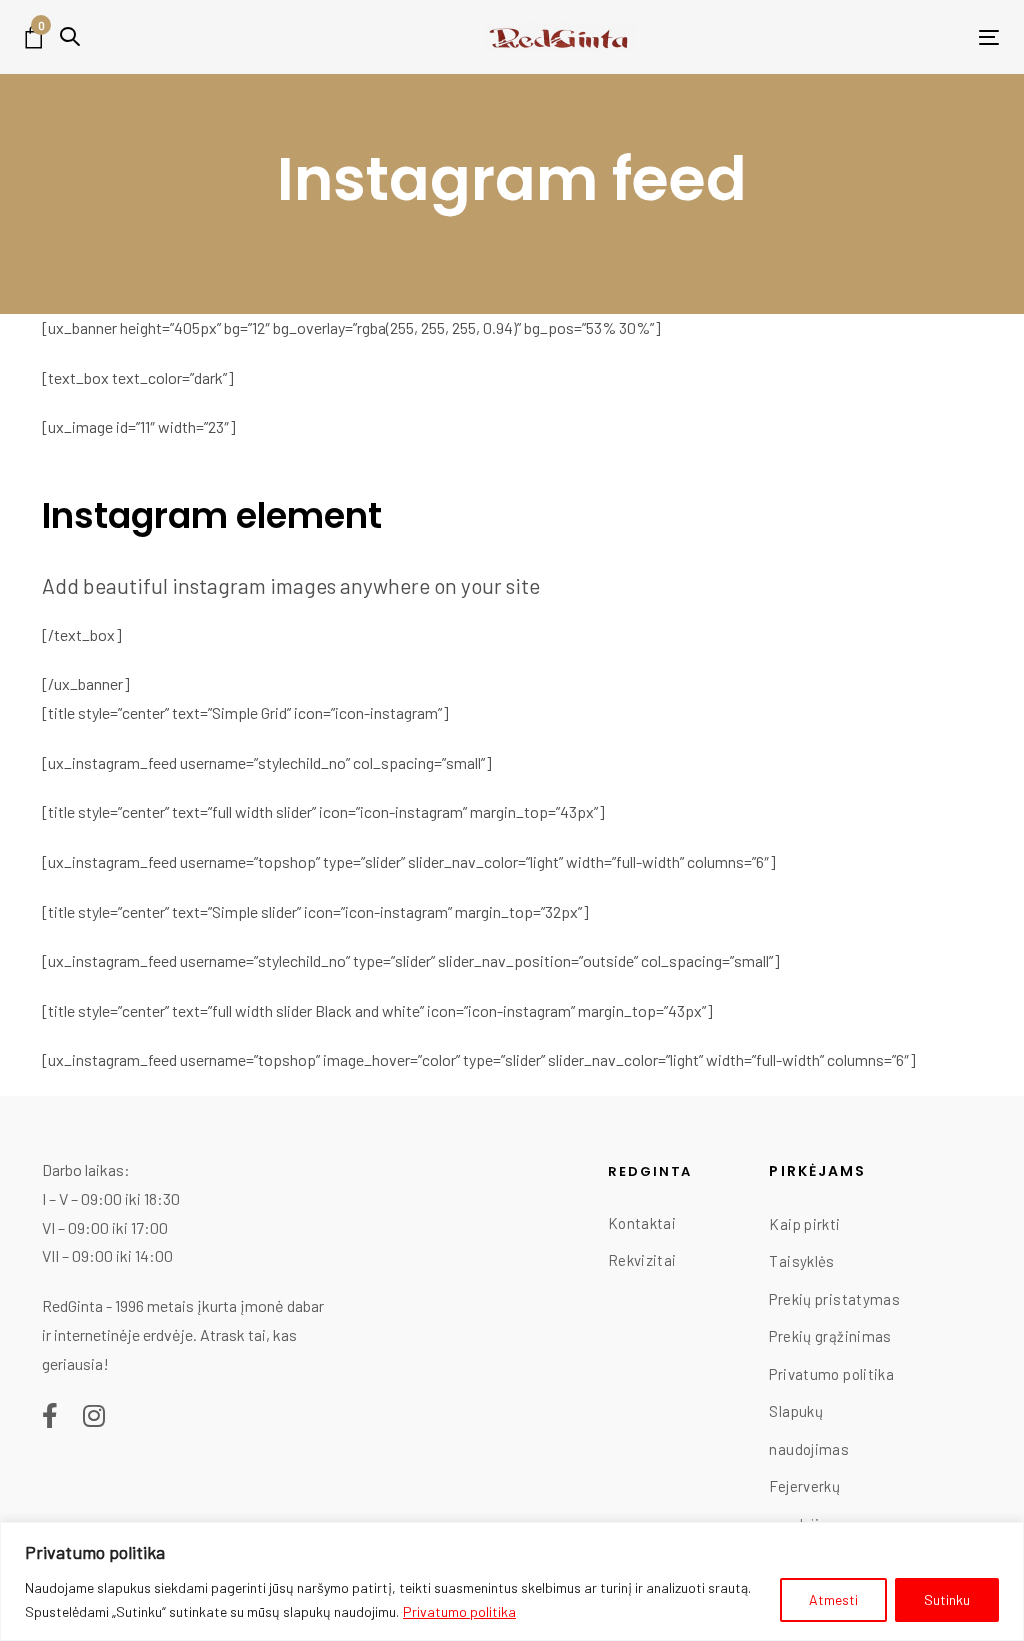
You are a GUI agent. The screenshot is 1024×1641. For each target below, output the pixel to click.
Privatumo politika (459, 1611)
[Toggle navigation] (885, 37)
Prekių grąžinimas (830, 1336)
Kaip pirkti (804, 1224)
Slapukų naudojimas (809, 1430)
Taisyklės (801, 1261)
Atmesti (833, 1599)
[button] (70, 36)
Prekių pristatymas (834, 1299)
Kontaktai (642, 1223)
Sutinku (947, 1599)
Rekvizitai (642, 1260)
